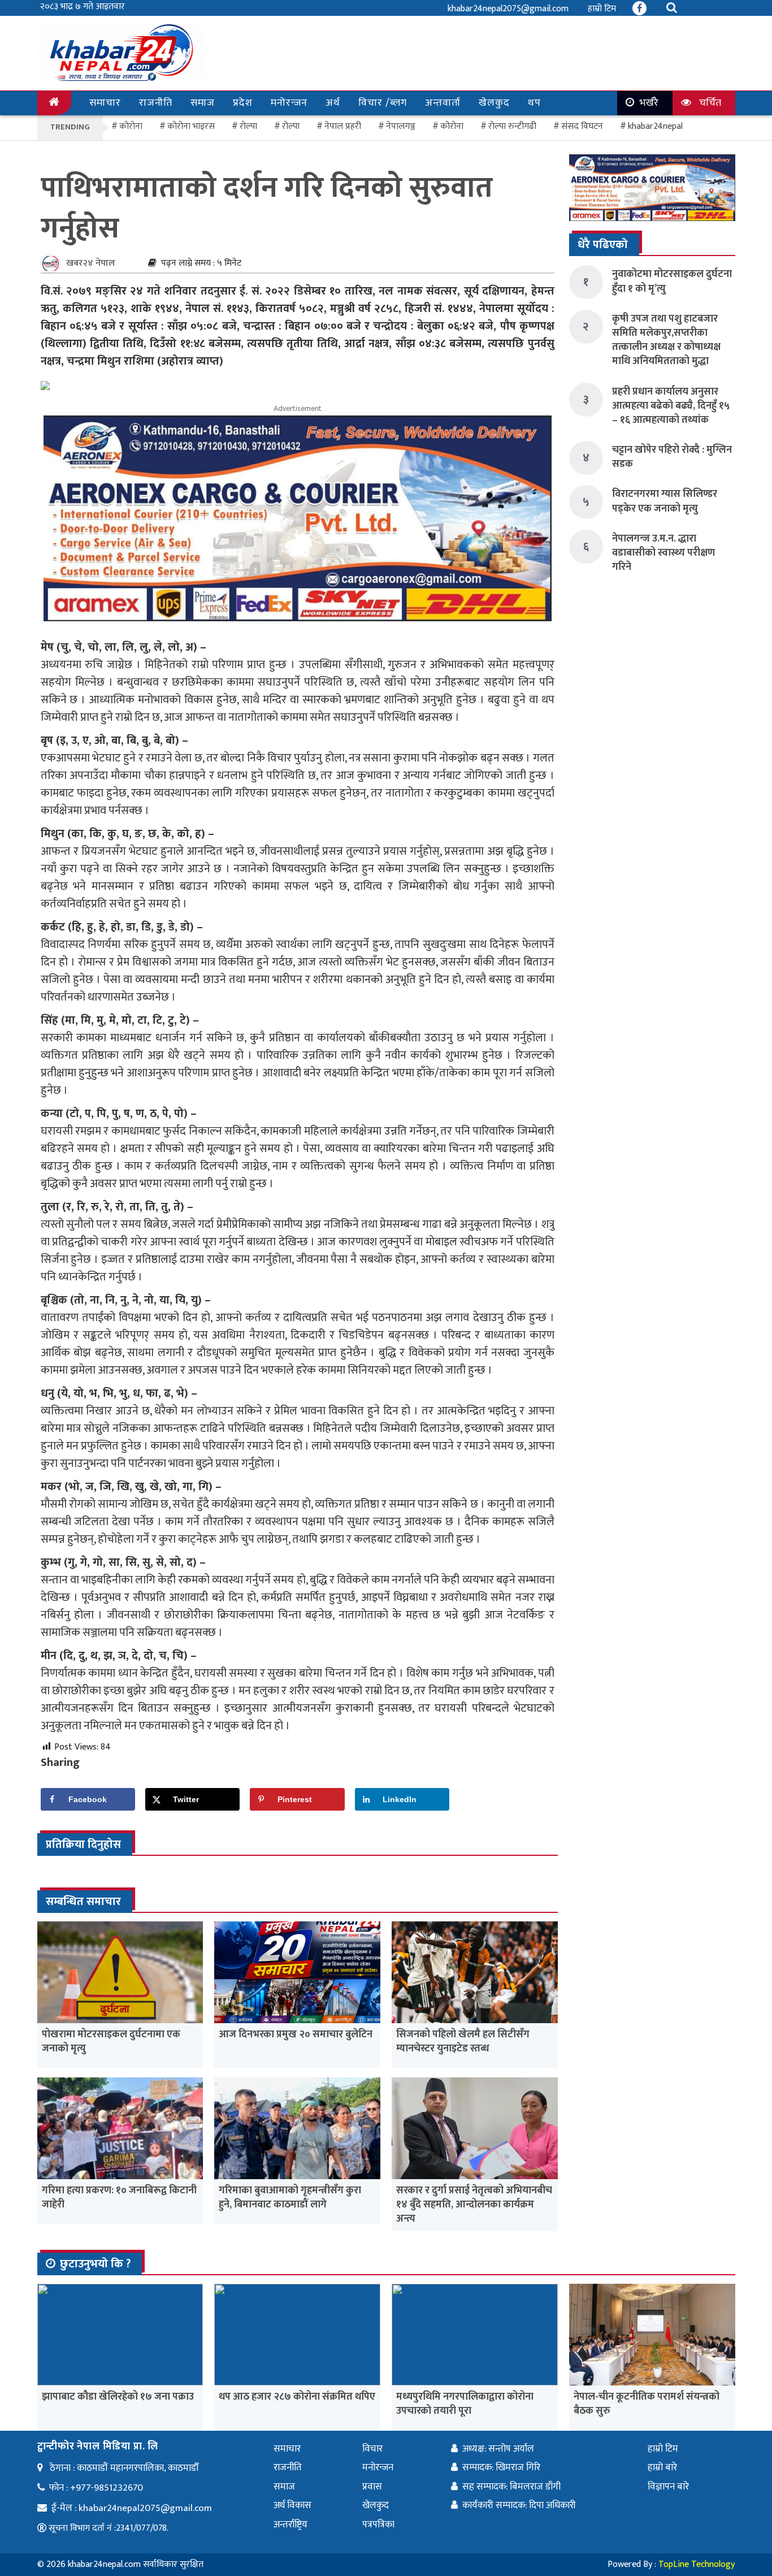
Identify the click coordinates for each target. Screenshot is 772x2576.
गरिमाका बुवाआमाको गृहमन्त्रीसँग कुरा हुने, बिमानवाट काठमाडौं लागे (290, 2198)
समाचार (105, 103)
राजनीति (156, 103)
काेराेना (131, 126)
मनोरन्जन (289, 103)
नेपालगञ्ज (401, 126)
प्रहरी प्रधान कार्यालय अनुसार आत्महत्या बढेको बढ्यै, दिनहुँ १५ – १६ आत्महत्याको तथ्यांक (671, 406)
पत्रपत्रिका (378, 2525)
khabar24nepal (655, 126)
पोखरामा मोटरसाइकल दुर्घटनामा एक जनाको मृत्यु (111, 2042)
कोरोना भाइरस (191, 126)
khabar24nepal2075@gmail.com (508, 9)
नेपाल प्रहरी (343, 126)
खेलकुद (494, 103)
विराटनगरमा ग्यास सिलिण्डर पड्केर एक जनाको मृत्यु (665, 501)
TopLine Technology (697, 2564)
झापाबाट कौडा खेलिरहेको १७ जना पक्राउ (118, 2397)
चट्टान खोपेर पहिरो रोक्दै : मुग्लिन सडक (672, 457)
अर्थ (333, 103)
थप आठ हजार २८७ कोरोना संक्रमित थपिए (297, 2397)
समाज (203, 103)
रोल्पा (291, 126)
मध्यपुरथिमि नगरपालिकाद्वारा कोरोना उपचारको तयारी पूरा (465, 2404)
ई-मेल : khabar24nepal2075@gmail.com (132, 2508)
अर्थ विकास (292, 2505)
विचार (372, 2449)
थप (534, 103)
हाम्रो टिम (602, 9)
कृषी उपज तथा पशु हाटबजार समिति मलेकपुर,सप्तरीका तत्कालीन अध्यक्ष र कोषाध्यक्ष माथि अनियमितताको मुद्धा (666, 340)
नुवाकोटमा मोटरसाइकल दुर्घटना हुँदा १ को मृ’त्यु (672, 281)
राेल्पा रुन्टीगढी (512, 126)
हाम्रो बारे (662, 2467)
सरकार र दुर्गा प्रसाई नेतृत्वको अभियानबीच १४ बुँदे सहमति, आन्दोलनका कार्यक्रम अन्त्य (474, 2205)
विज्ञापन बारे (668, 2487)
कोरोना (452, 126)
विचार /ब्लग (383, 103)
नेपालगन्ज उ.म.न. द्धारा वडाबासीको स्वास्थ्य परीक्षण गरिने (663, 553)
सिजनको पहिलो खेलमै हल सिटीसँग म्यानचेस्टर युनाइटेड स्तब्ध (463, 2042)
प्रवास (372, 2487)
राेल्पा (248, 126)
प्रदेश (243, 103)
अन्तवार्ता (443, 103)
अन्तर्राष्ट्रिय (290, 2525)
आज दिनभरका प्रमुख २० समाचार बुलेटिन (296, 2034)
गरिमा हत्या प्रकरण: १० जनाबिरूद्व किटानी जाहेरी (119, 2198)
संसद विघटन (582, 126)
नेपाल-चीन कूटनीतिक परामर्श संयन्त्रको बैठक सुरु (647, 2404)
